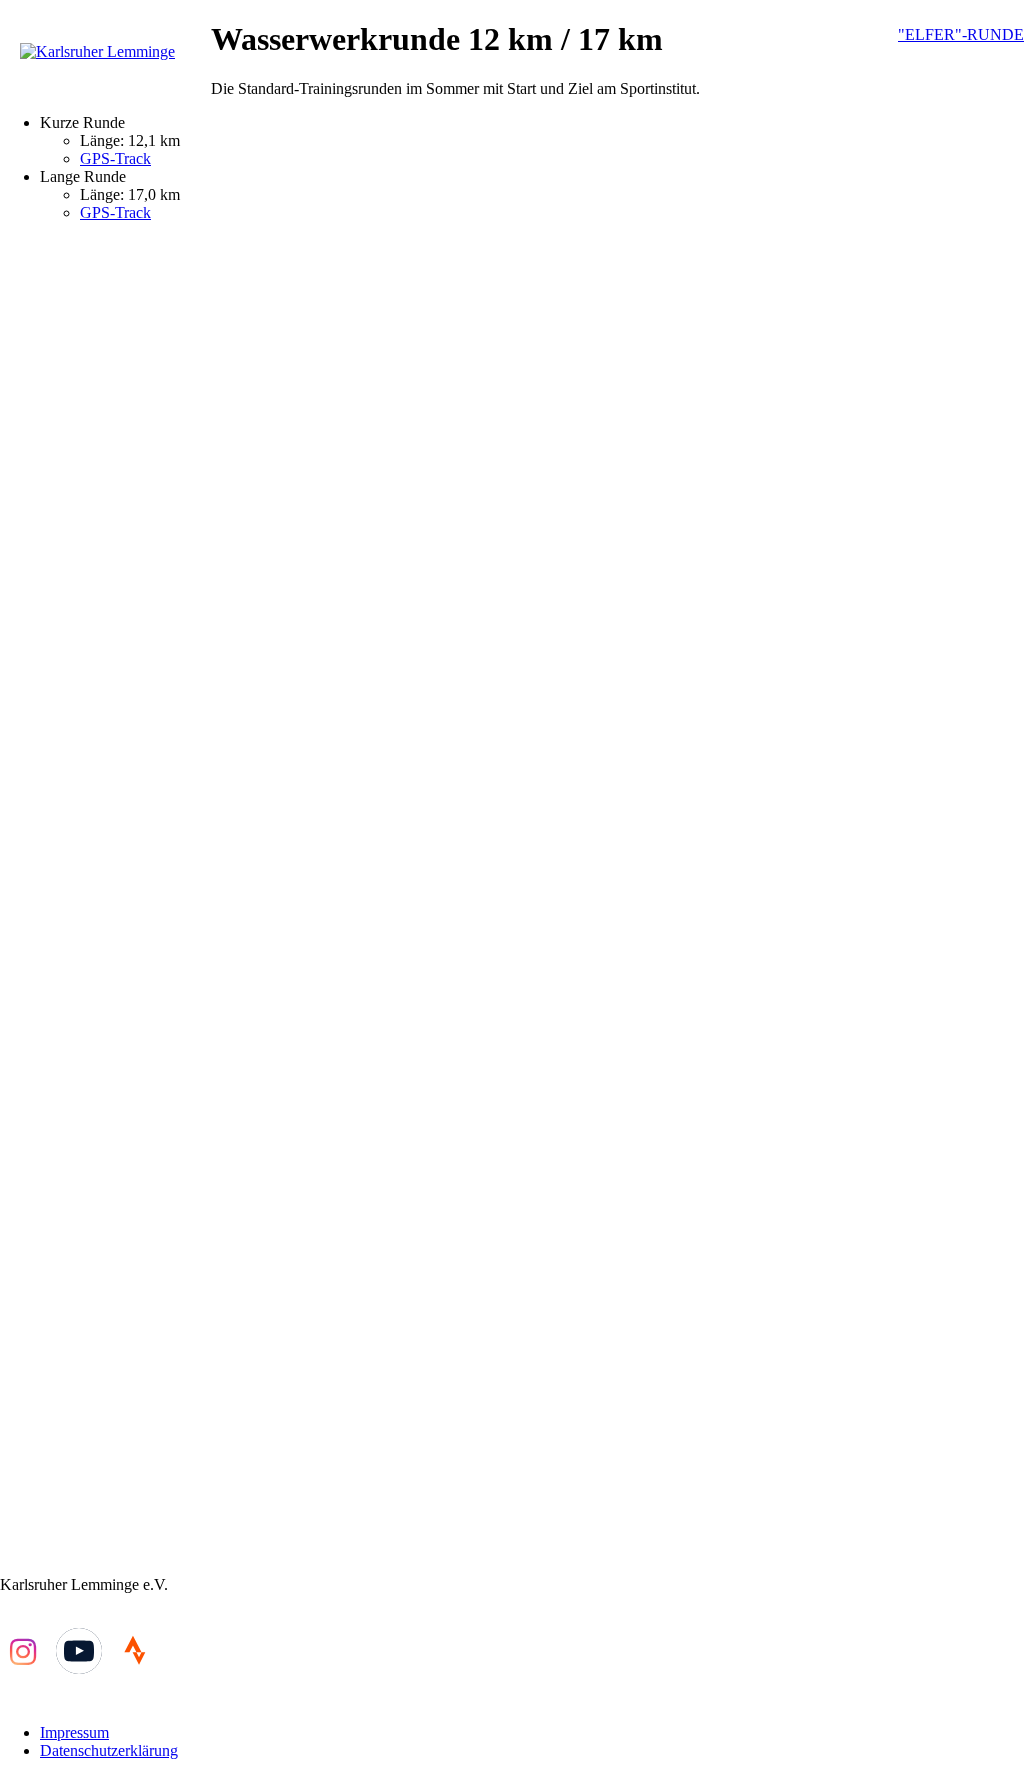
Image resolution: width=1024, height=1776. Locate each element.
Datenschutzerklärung (109, 1750)
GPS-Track (115, 158)
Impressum (74, 1732)
